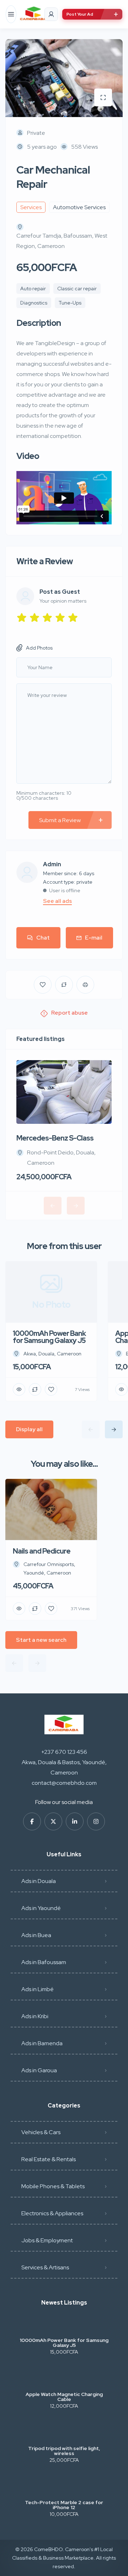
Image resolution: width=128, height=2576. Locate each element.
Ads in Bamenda (42, 2043)
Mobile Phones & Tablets (53, 2186)
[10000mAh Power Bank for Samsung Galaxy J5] (64, 2326)
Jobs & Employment (47, 2240)
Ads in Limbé (38, 1989)
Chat (43, 938)
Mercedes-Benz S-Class (55, 1138)
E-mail (94, 938)
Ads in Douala (39, 1881)
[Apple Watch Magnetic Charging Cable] (64, 2380)
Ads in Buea (36, 1935)
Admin (52, 864)
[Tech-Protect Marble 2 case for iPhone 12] (64, 2488)
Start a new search (41, 1640)
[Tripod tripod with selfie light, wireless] (64, 2434)
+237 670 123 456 (64, 1752)
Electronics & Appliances (52, 2213)
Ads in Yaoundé (41, 1908)
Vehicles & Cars (41, 2132)
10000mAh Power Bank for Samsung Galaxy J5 (64, 2343)
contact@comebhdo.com (64, 1783)
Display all (29, 1429)
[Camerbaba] (33, 14)
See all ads (57, 901)
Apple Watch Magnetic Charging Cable (64, 2397)
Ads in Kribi (35, 2016)
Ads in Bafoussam (44, 1962)
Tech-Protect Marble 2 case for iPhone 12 (64, 2505)
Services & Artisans (45, 2267)
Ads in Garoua (39, 2070)
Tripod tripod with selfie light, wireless (64, 2451)
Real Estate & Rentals (49, 2159)
